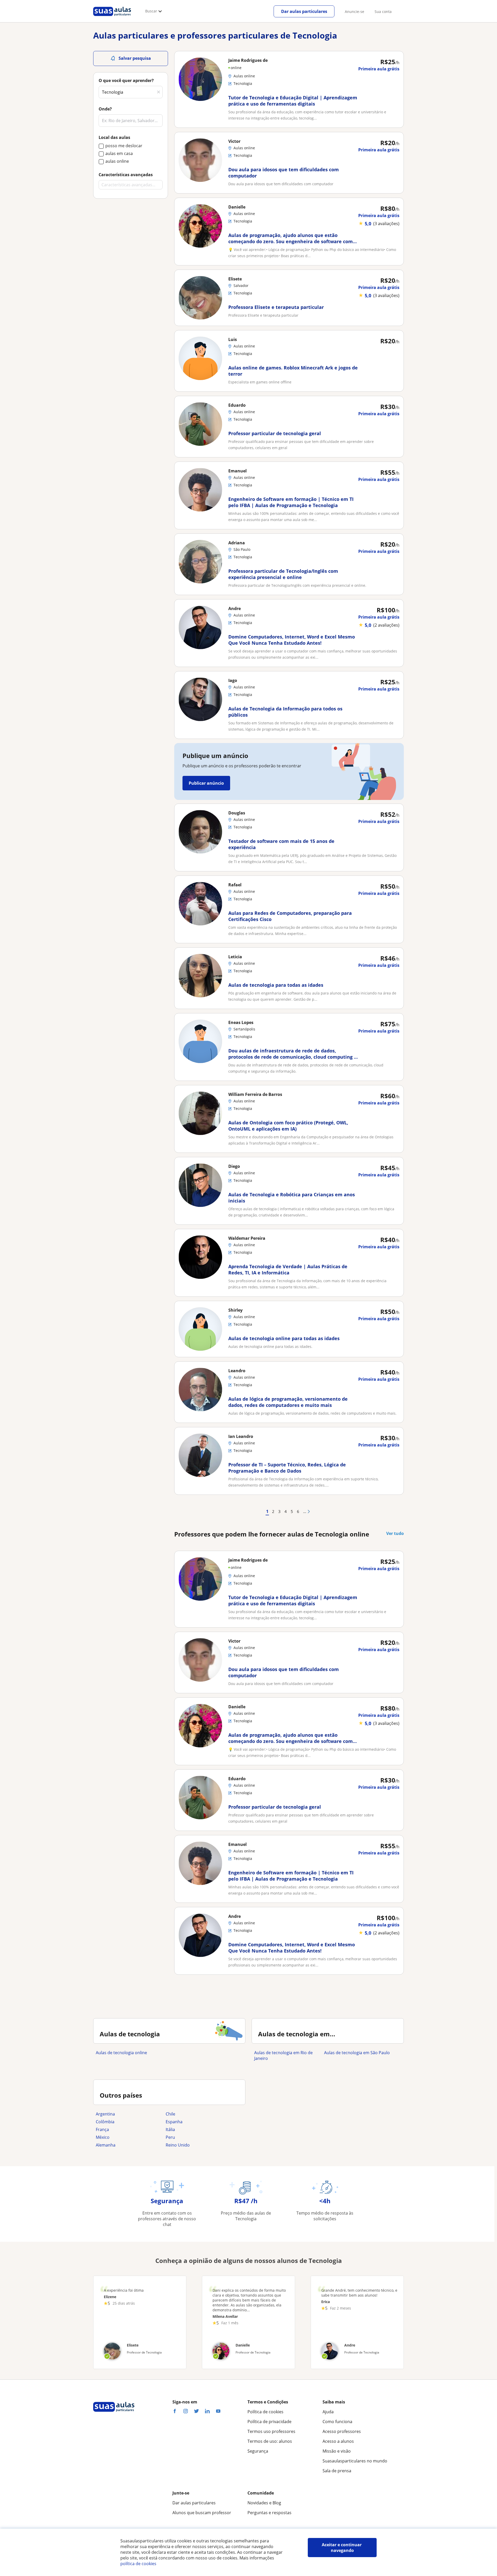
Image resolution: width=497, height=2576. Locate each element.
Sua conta (383, 12)
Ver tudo (395, 1533)
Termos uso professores (271, 2431)
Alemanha (106, 2145)
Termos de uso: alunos (270, 2441)
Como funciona (337, 2422)
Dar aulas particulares (304, 11)
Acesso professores (342, 2431)
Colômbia (105, 2122)
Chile (170, 2114)
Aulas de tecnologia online (121, 2053)
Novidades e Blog (264, 2503)
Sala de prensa (337, 2471)
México (103, 2137)
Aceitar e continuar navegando (342, 2548)
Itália (170, 2129)
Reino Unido (178, 2145)
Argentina (105, 2114)
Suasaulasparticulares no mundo (355, 2461)
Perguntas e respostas (269, 2513)
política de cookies (138, 2564)
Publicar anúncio (206, 783)
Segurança (258, 2451)
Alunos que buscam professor (202, 2513)
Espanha (174, 2122)
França (102, 2129)
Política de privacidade (269, 2422)
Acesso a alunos (338, 2441)
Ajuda (328, 2412)
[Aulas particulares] (112, 17)
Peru (170, 2137)
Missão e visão (337, 2451)
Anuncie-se (355, 12)
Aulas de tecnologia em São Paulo (357, 2053)
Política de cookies (265, 2412)
